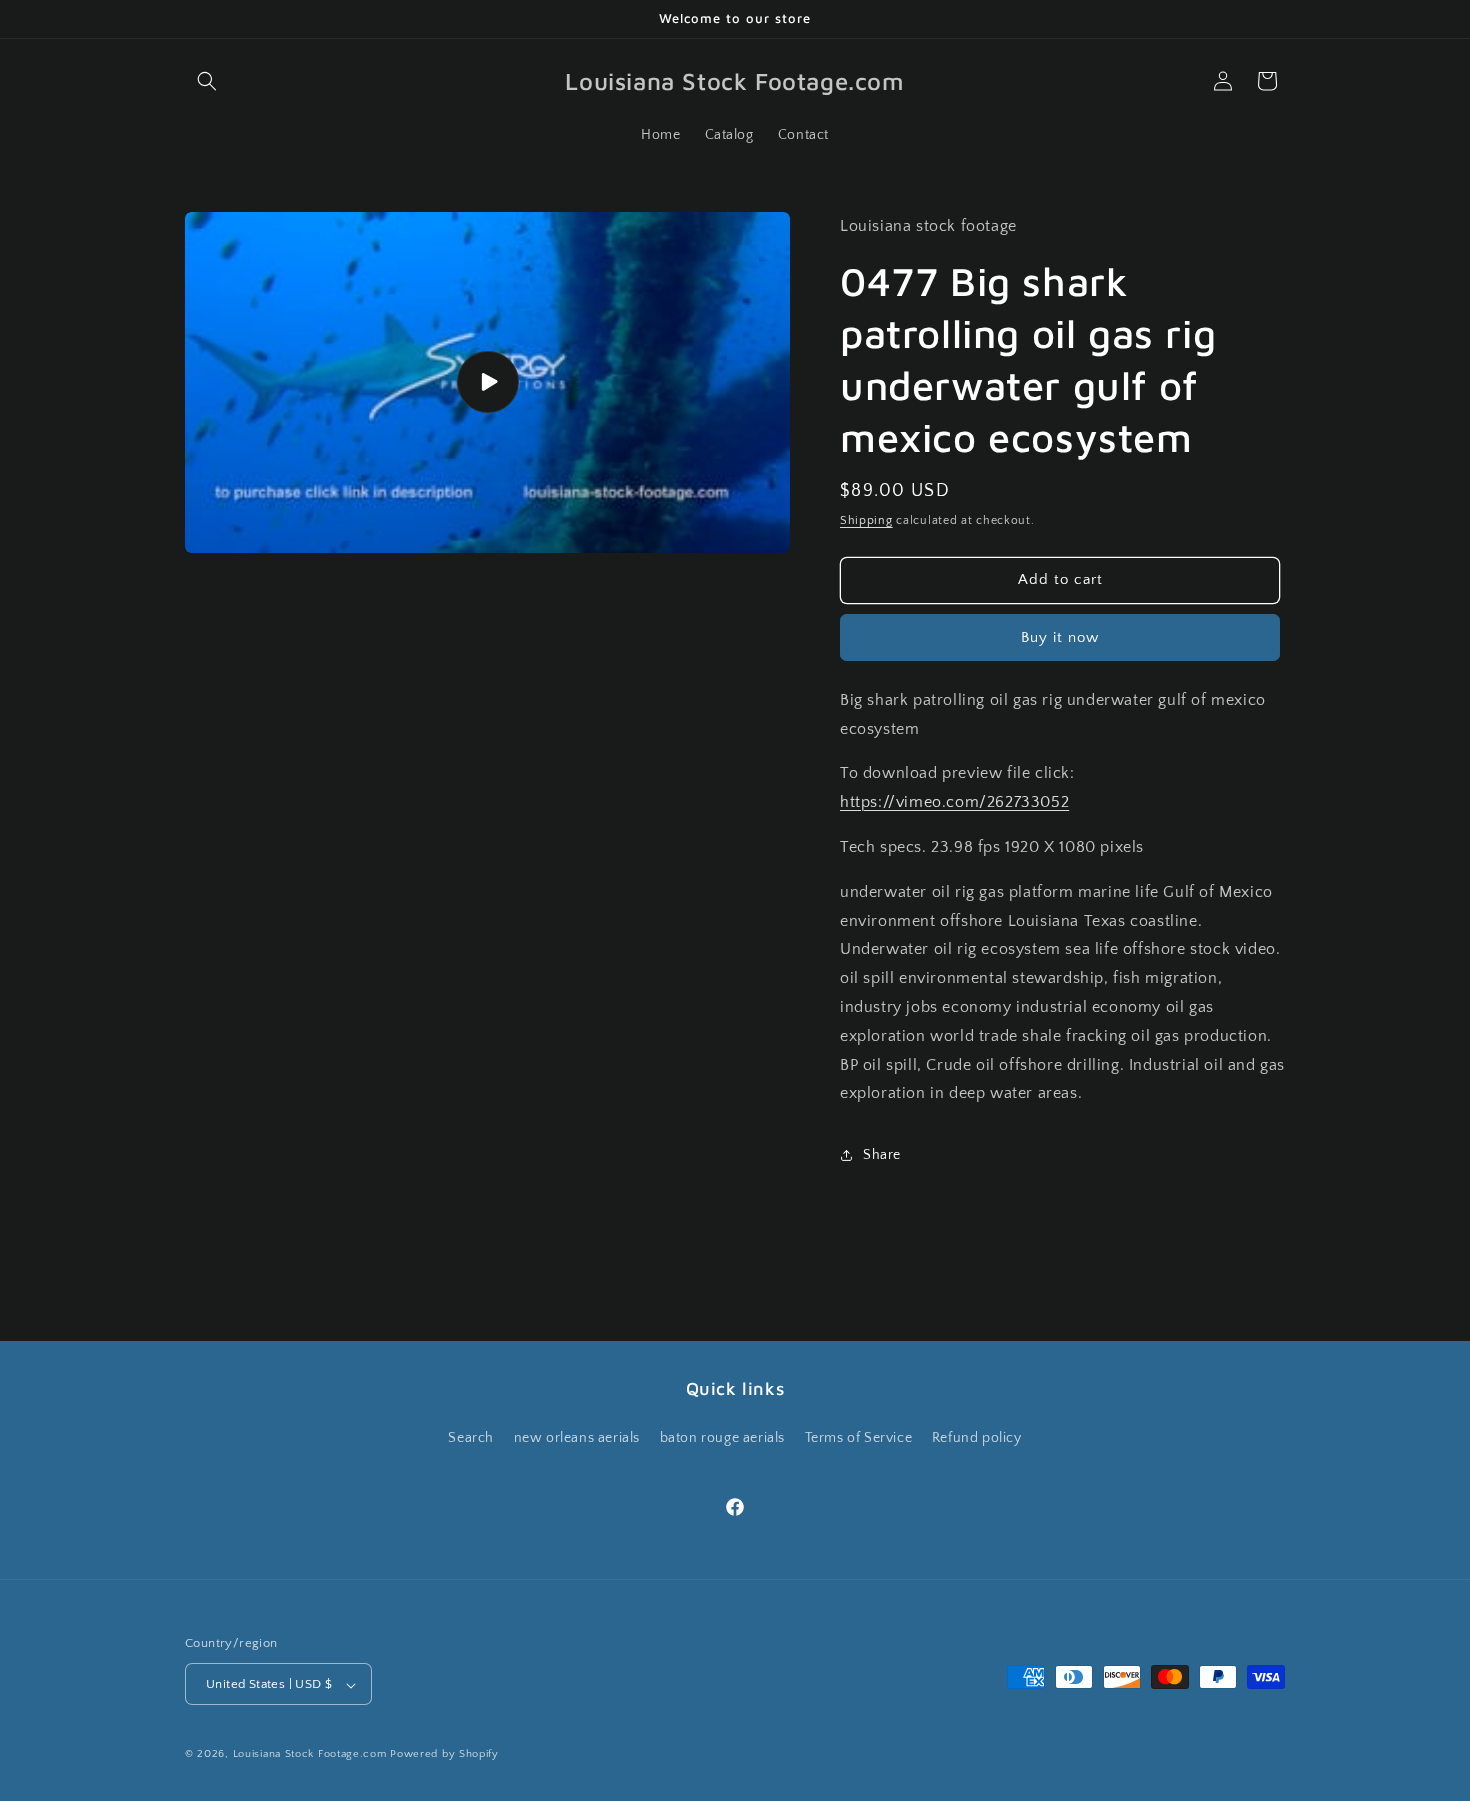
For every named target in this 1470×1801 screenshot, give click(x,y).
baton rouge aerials (722, 1437)
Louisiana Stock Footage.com (310, 1755)
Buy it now (1060, 637)
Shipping (866, 520)
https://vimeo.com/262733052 (954, 802)
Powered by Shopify (444, 1755)
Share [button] (882, 1155)
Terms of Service (859, 1437)
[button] (207, 81)
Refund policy (977, 1437)
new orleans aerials (577, 1437)
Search (471, 1437)
